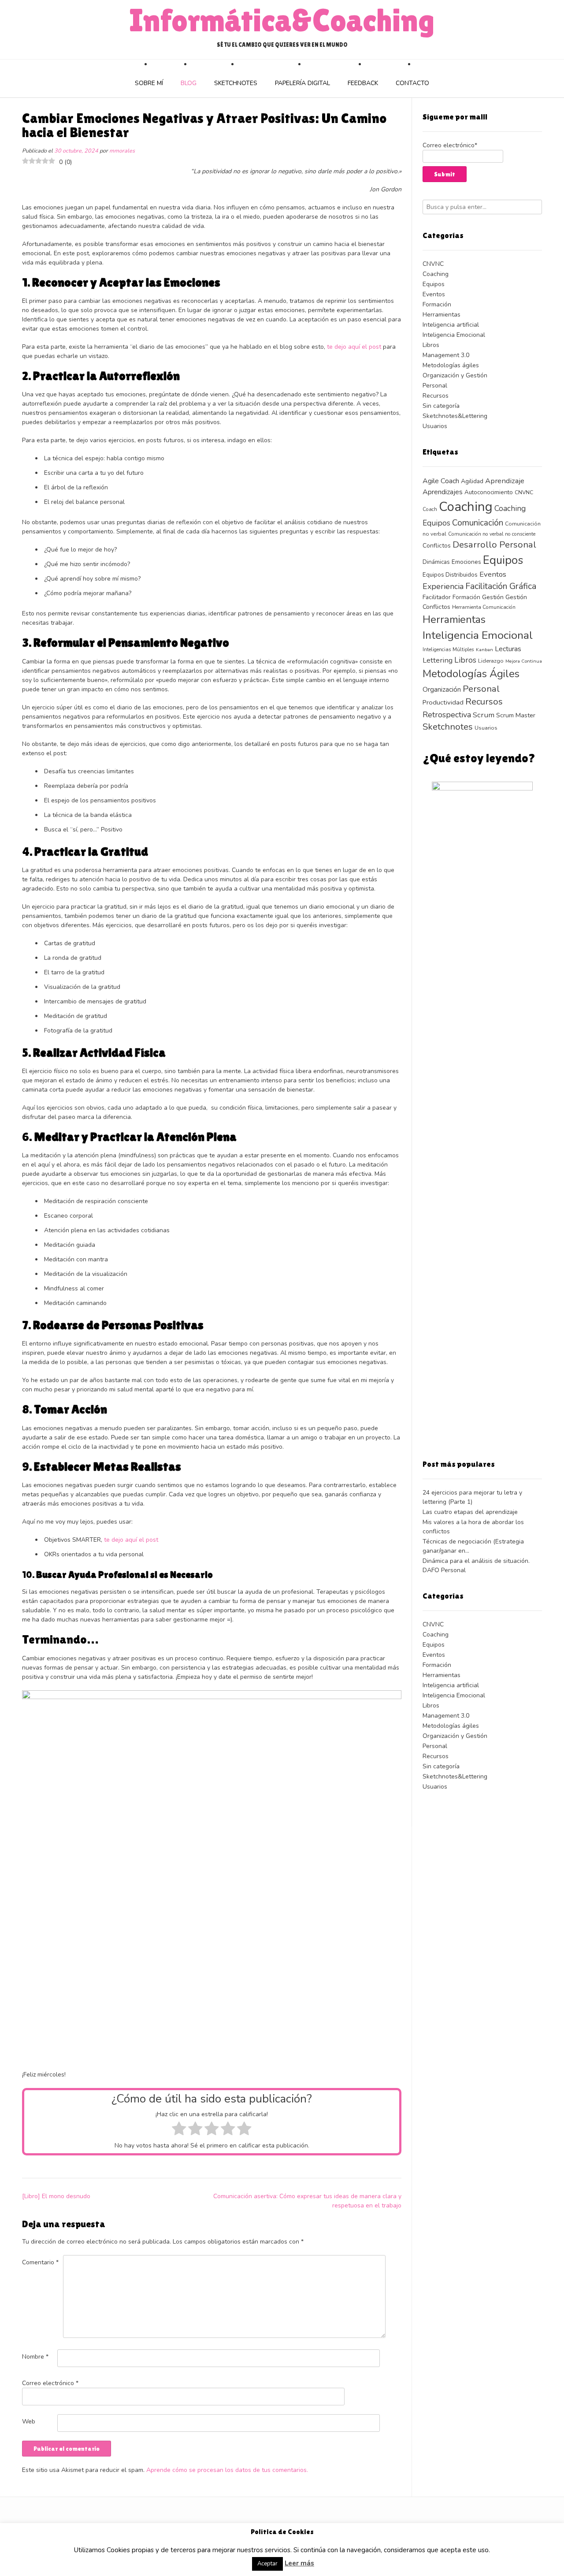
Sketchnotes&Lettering (455, 416)
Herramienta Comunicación (484, 607)
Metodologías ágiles (451, 365)
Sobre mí (149, 83)
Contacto (412, 83)
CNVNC (433, 264)
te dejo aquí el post (354, 347)
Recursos (436, 396)
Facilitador (437, 597)
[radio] (179, 2130)
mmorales (122, 151)
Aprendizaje (505, 481)
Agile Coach (441, 481)
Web (29, 2421)
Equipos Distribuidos (450, 575)
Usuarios (435, 426)
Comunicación (478, 523)
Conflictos (437, 546)
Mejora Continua (524, 661)
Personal (435, 386)
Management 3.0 (446, 355)
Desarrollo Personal (494, 545)
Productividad (443, 702)
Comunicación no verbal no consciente (492, 534)
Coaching (436, 274)
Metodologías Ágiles (471, 674)
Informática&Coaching (282, 20)
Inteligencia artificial (451, 325)
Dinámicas (436, 562)
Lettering (438, 660)
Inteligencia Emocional (454, 335)
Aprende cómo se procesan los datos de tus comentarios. (227, 2470)
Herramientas (442, 315)
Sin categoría (441, 406)
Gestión (493, 597)
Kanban (484, 650)
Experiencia (443, 586)
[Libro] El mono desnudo (56, 2196)
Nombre (35, 2357)
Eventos (434, 294)
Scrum (484, 715)
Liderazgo (491, 661)
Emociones (466, 562)
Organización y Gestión (455, 375)
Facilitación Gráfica (501, 586)
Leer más (299, 2563)
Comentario (40, 2262)
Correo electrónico (50, 2383)
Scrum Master (516, 715)
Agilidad (472, 481)
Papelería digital (302, 83)
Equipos (434, 284)
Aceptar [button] (267, 2564)
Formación (437, 304)
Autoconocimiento (489, 492)
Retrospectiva (447, 715)
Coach (430, 509)
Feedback (363, 83)
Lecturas (508, 649)
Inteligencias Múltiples (448, 649)
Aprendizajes (443, 492)
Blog (189, 83)
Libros (431, 345)
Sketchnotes (236, 83)
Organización (442, 689)
